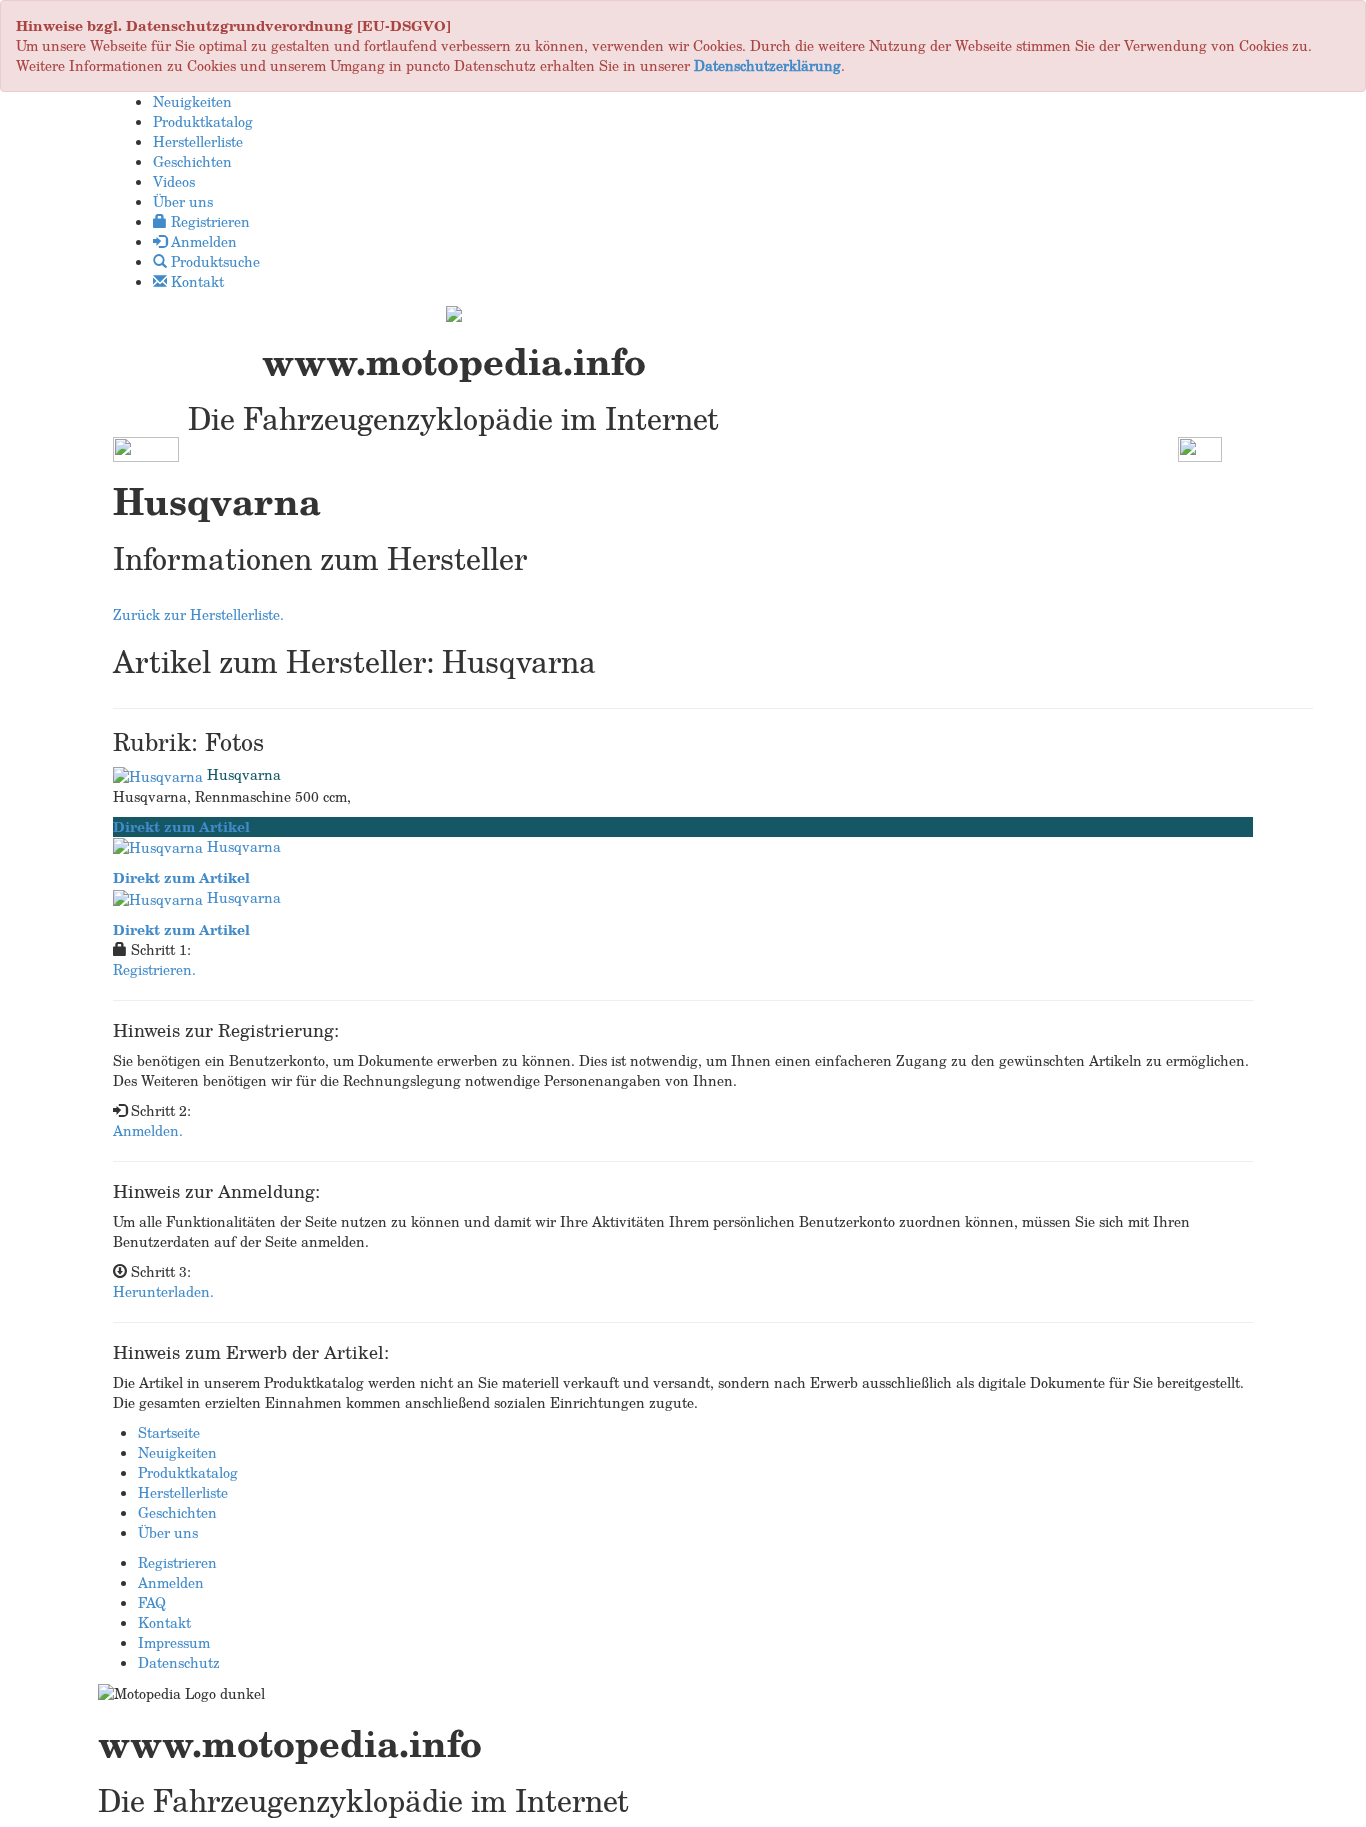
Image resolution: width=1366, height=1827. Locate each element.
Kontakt (164, 1622)
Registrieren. (154, 969)
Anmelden (171, 1582)
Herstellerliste (183, 1492)
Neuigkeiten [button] (192, 101)
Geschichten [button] (192, 161)
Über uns (168, 1532)
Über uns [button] (183, 201)
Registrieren (177, 1562)
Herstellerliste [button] (198, 141)
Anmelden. (148, 1130)
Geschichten (177, 1512)
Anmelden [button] (202, 241)
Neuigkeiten (177, 1452)
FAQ (152, 1602)
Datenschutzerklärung (767, 65)
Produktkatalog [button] (203, 121)
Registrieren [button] (208, 221)
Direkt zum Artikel (181, 826)
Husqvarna (244, 774)
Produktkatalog (188, 1472)
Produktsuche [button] (213, 261)
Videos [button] (174, 181)
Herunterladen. (163, 1291)
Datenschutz (179, 1662)
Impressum (174, 1642)
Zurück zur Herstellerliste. (198, 614)
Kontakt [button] (195, 281)
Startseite (169, 1432)
